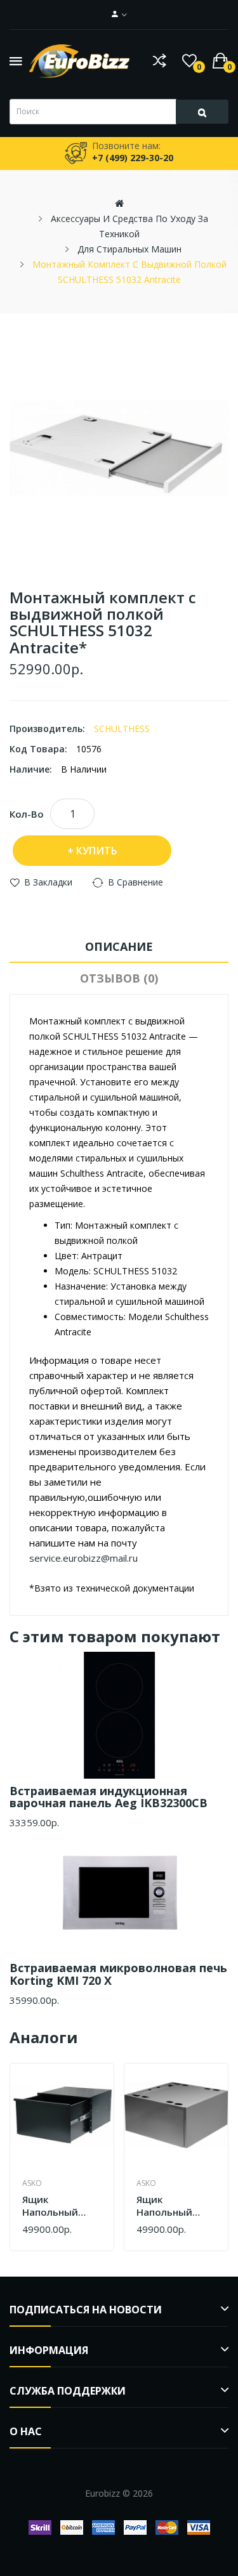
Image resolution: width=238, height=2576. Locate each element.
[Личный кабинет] (119, 15)
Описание (119, 946)
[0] (189, 61)
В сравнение (136, 882)
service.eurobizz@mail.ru (83, 1558)
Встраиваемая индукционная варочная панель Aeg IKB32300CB (109, 1797)
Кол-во (27, 814)
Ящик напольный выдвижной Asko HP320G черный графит (60, 2206)
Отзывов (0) (119, 978)
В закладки (48, 882)
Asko (32, 2183)
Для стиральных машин (129, 249)
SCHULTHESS (122, 729)
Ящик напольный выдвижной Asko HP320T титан (167, 2206)
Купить (97, 851)
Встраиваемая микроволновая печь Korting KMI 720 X (118, 1974)
